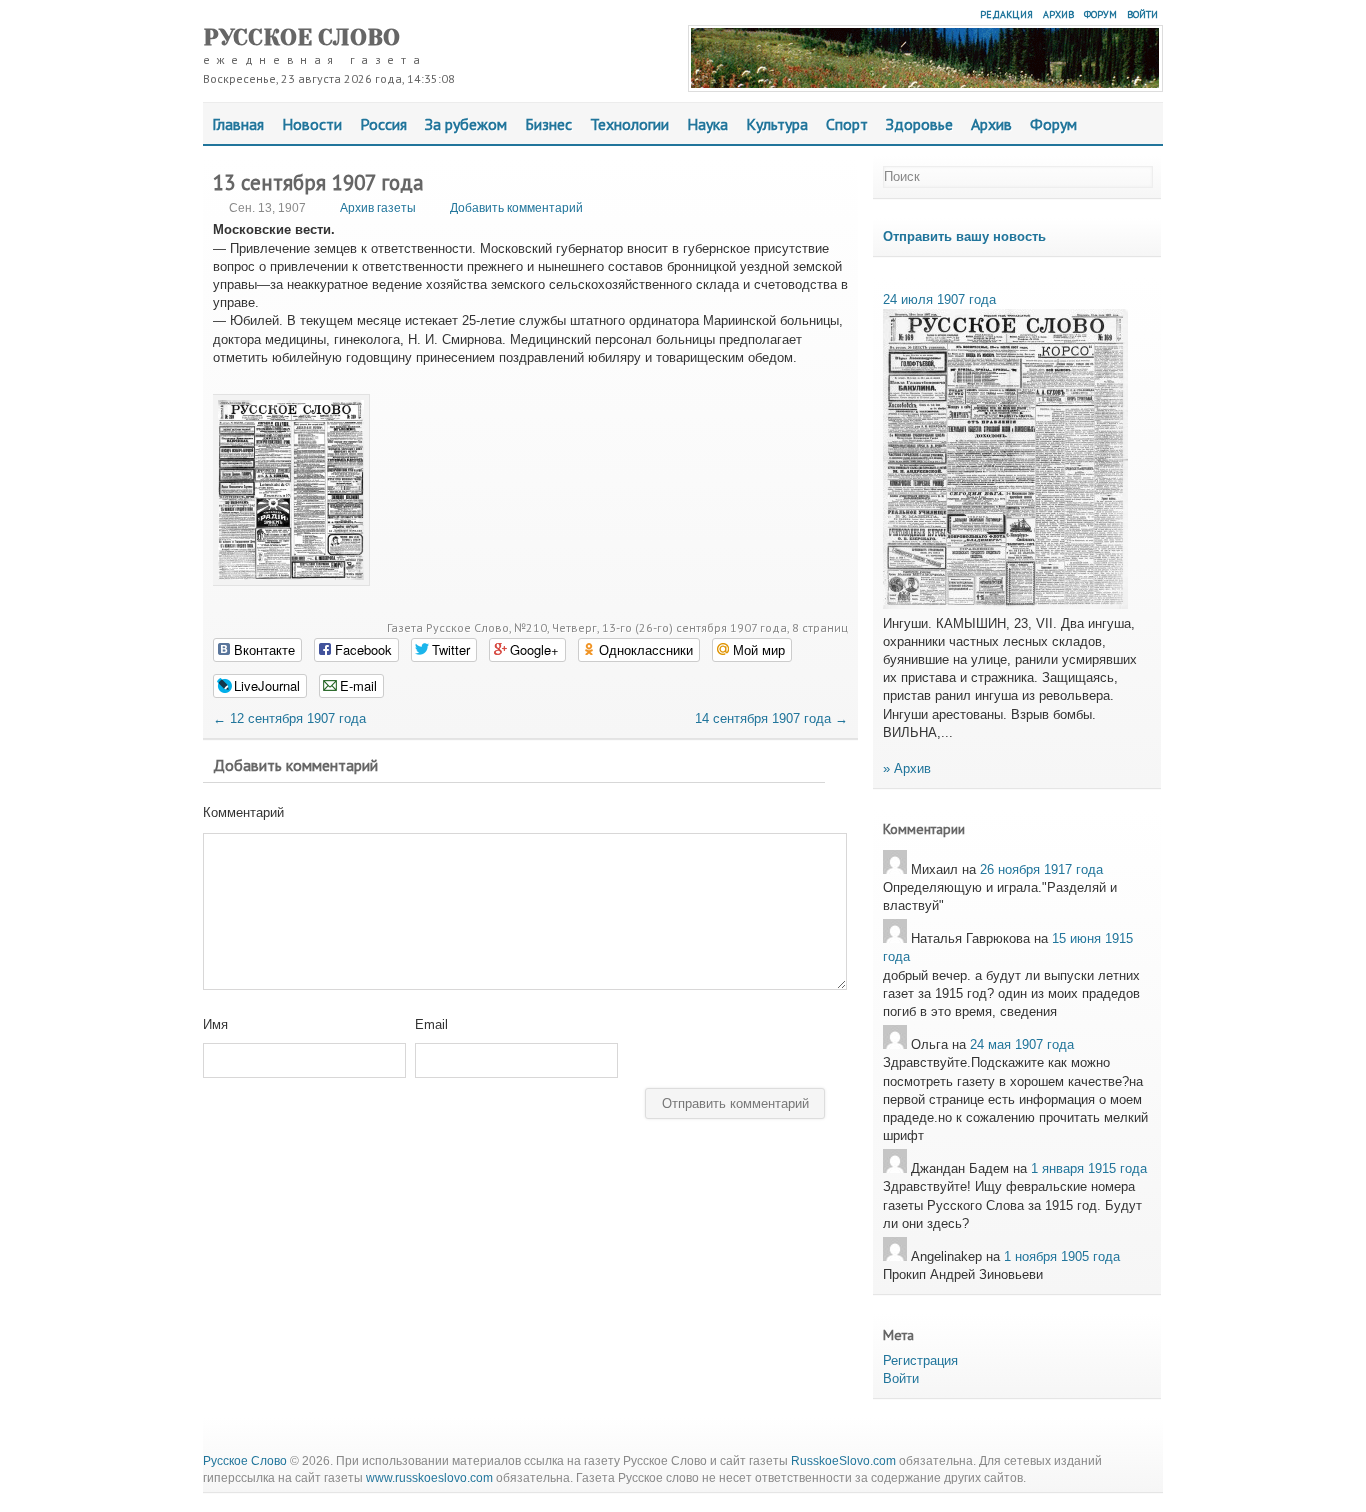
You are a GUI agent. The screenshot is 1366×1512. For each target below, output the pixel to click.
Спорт (847, 124)
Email (431, 1024)
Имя (215, 1024)
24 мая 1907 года (1022, 1044)
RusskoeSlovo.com (843, 1461)
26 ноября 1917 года (1041, 869)
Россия (383, 124)
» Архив (907, 768)
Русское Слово (301, 37)
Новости (312, 124)
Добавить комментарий (516, 208)
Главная (238, 124)
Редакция (1006, 14)
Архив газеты (378, 208)
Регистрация (920, 1360)
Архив (1058, 14)
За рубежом (466, 124)
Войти (1142, 14)
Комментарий (243, 812)
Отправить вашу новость (964, 236)
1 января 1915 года (1089, 1168)
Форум (1100, 14)
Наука (707, 124)
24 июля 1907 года (939, 299)
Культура (777, 124)
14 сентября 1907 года (771, 718)
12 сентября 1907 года (289, 718)
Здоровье (919, 124)
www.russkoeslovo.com (429, 1478)
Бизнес (548, 124)
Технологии (629, 124)
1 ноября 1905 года (1062, 1256)
